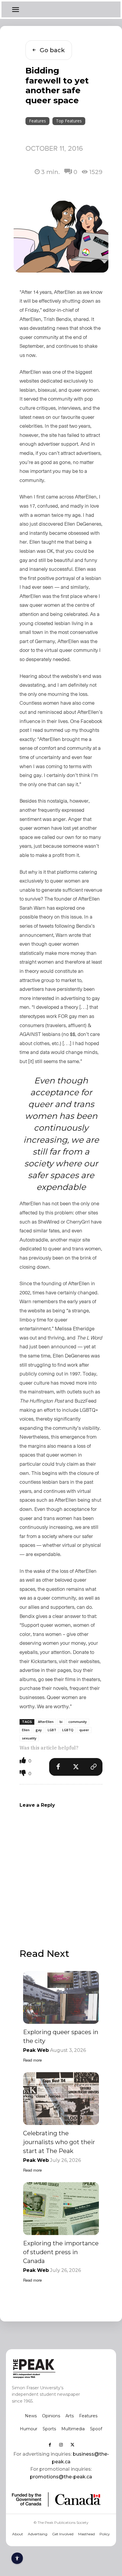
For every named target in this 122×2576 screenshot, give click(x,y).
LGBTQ (68, 1730)
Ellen (26, 1730)
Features (37, 121)
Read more (32, 2060)
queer (84, 1730)
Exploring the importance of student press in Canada (61, 2252)
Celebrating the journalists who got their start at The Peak (59, 2142)
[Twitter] (76, 1767)
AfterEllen (46, 1722)
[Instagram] (61, 2445)
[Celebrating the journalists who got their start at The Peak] (61, 2099)
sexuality (29, 1738)
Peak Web (36, 2050)
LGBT (52, 1730)
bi (61, 1722)
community (78, 1722)
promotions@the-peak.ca (61, 2477)
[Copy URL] (94, 1767)
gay (39, 1730)
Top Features (69, 121)
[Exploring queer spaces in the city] (61, 1997)
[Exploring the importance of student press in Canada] (61, 2209)
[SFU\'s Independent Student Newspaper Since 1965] (51, 2368)
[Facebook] (58, 1767)
